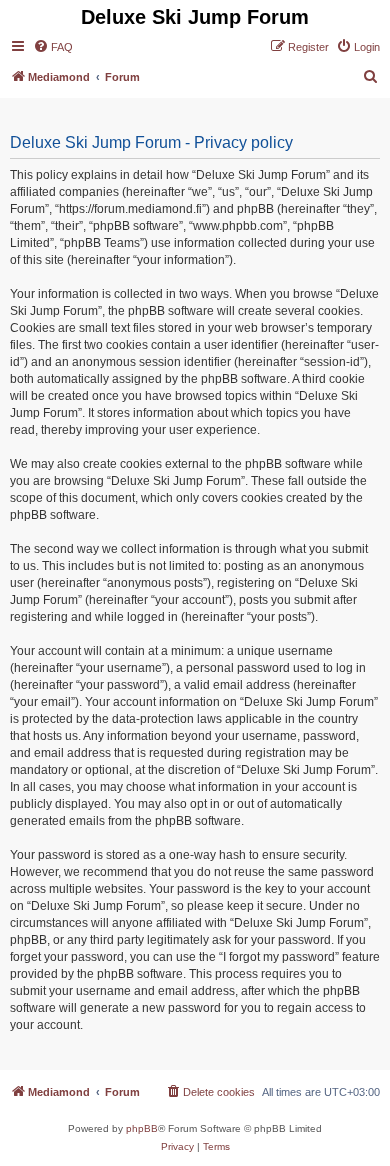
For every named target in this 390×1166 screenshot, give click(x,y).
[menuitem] (53, 47)
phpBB (142, 1128)
